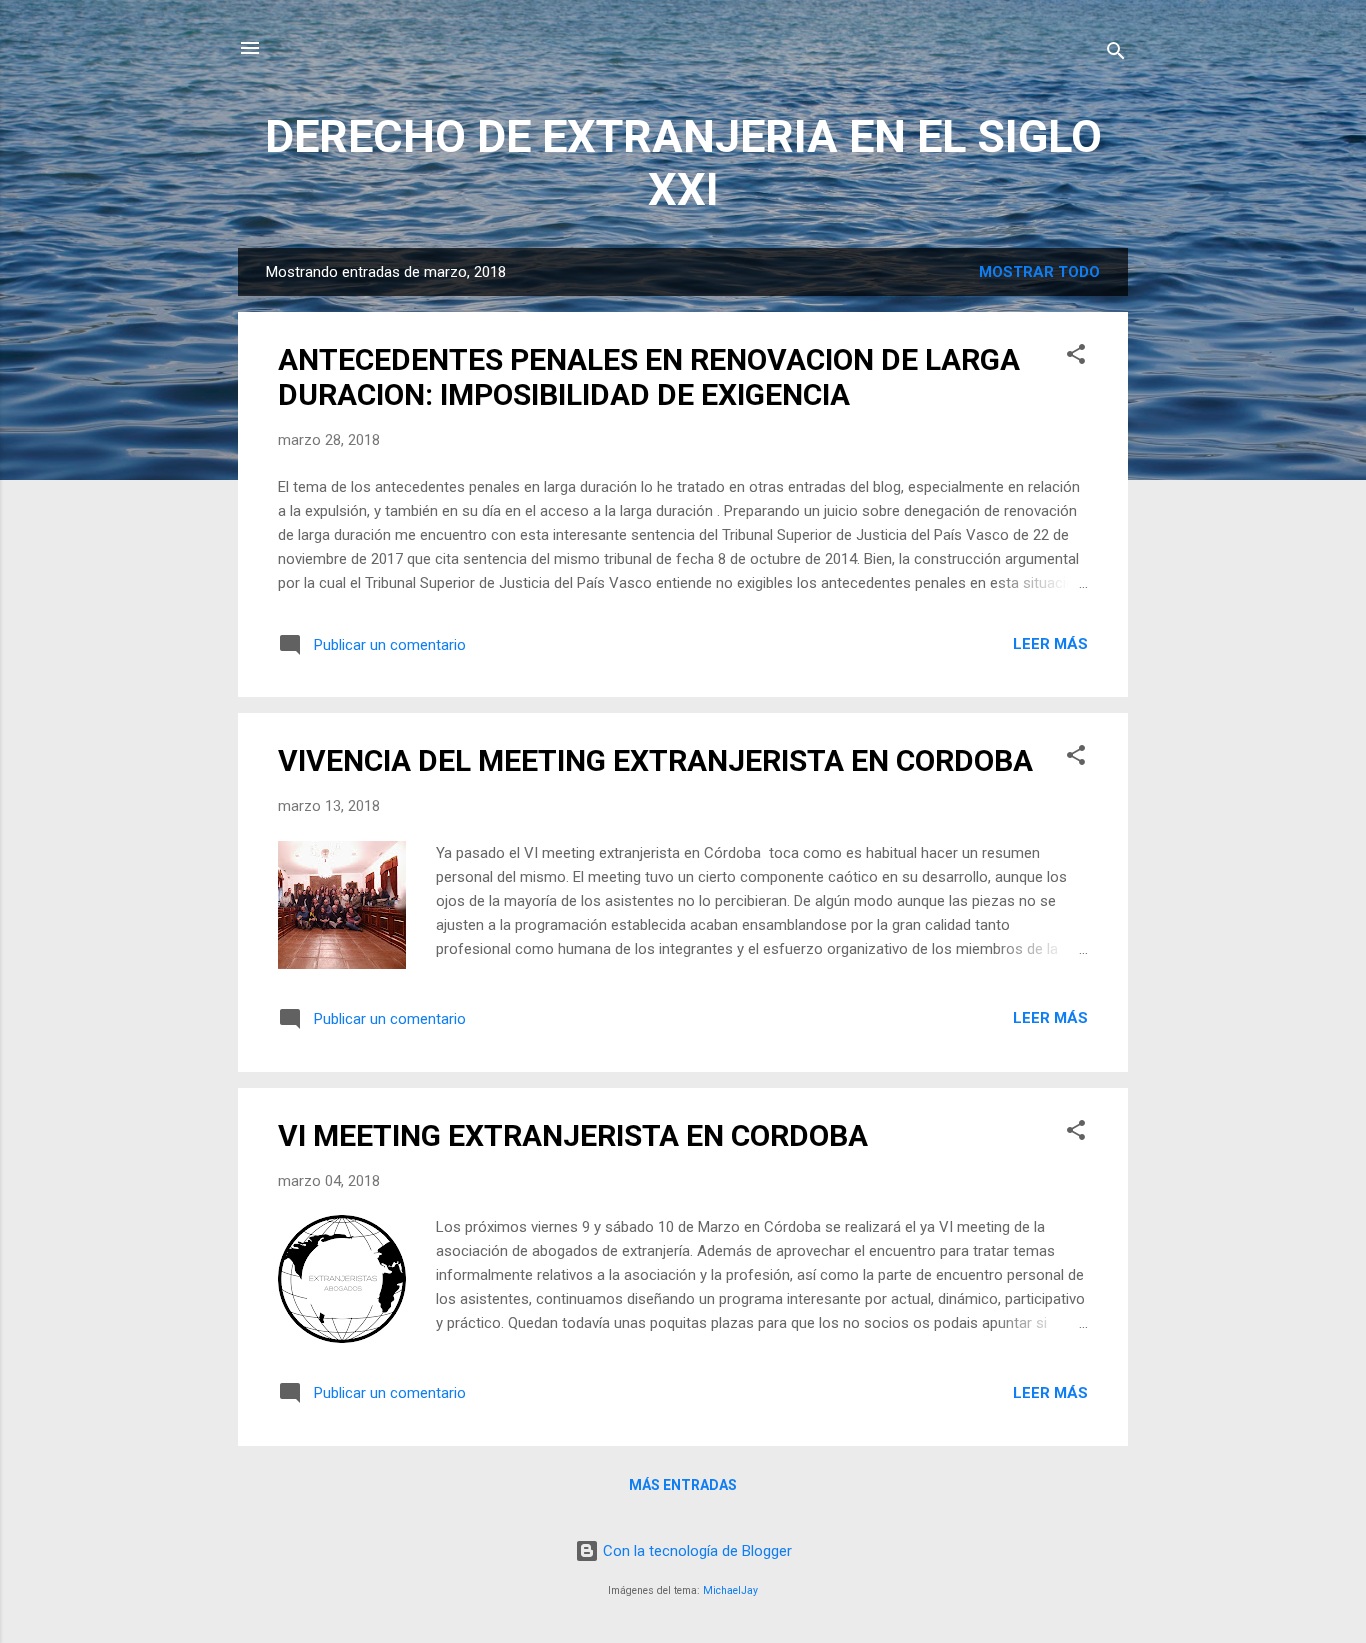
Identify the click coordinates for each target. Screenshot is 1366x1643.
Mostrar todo (1039, 272)
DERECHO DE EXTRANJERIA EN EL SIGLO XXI (683, 163)
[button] (1076, 357)
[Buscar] (1116, 54)
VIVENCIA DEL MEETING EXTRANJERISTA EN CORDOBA (655, 760)
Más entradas (683, 1485)
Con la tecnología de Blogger (695, 1551)
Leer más (1050, 644)
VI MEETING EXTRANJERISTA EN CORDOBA (573, 1135)
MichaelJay (730, 1590)
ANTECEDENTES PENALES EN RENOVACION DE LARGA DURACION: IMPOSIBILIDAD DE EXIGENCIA (649, 377)
